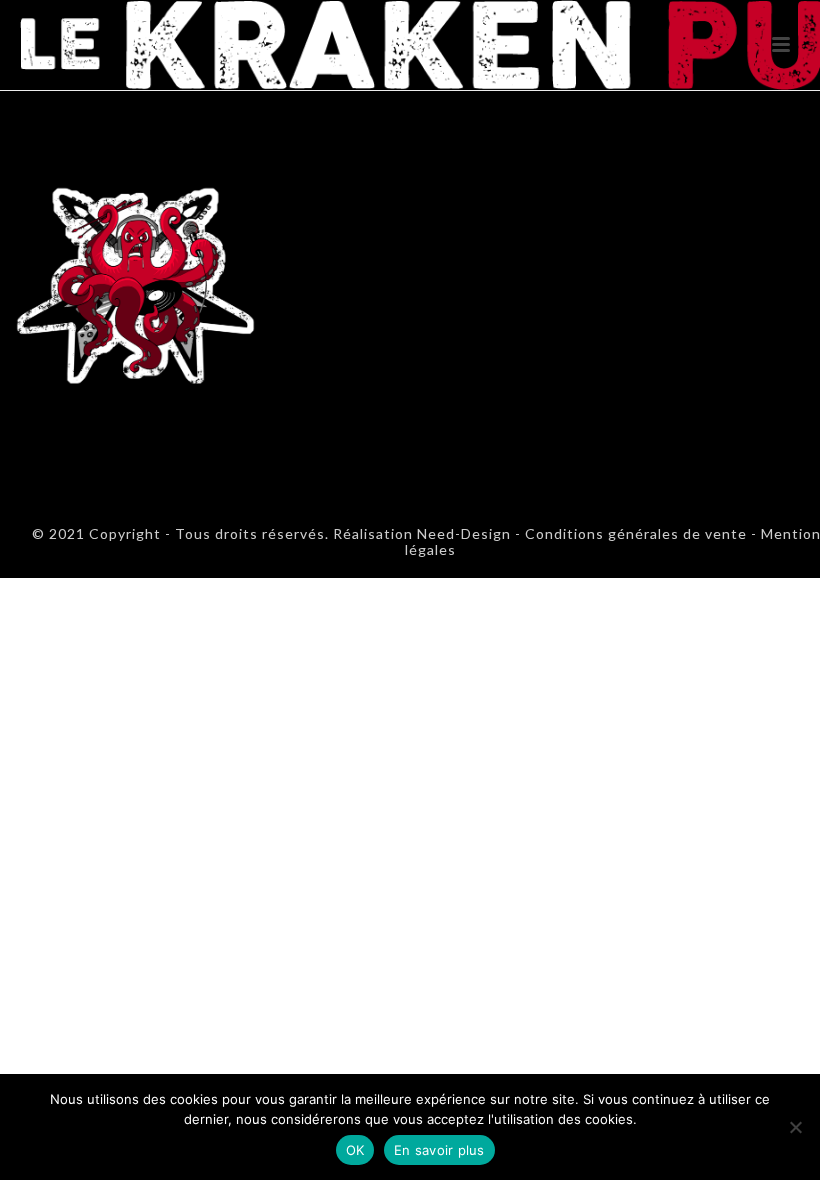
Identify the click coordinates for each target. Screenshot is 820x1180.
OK (355, 1150)
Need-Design (462, 533)
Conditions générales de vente (636, 533)
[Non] (795, 1127)
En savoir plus (439, 1150)
